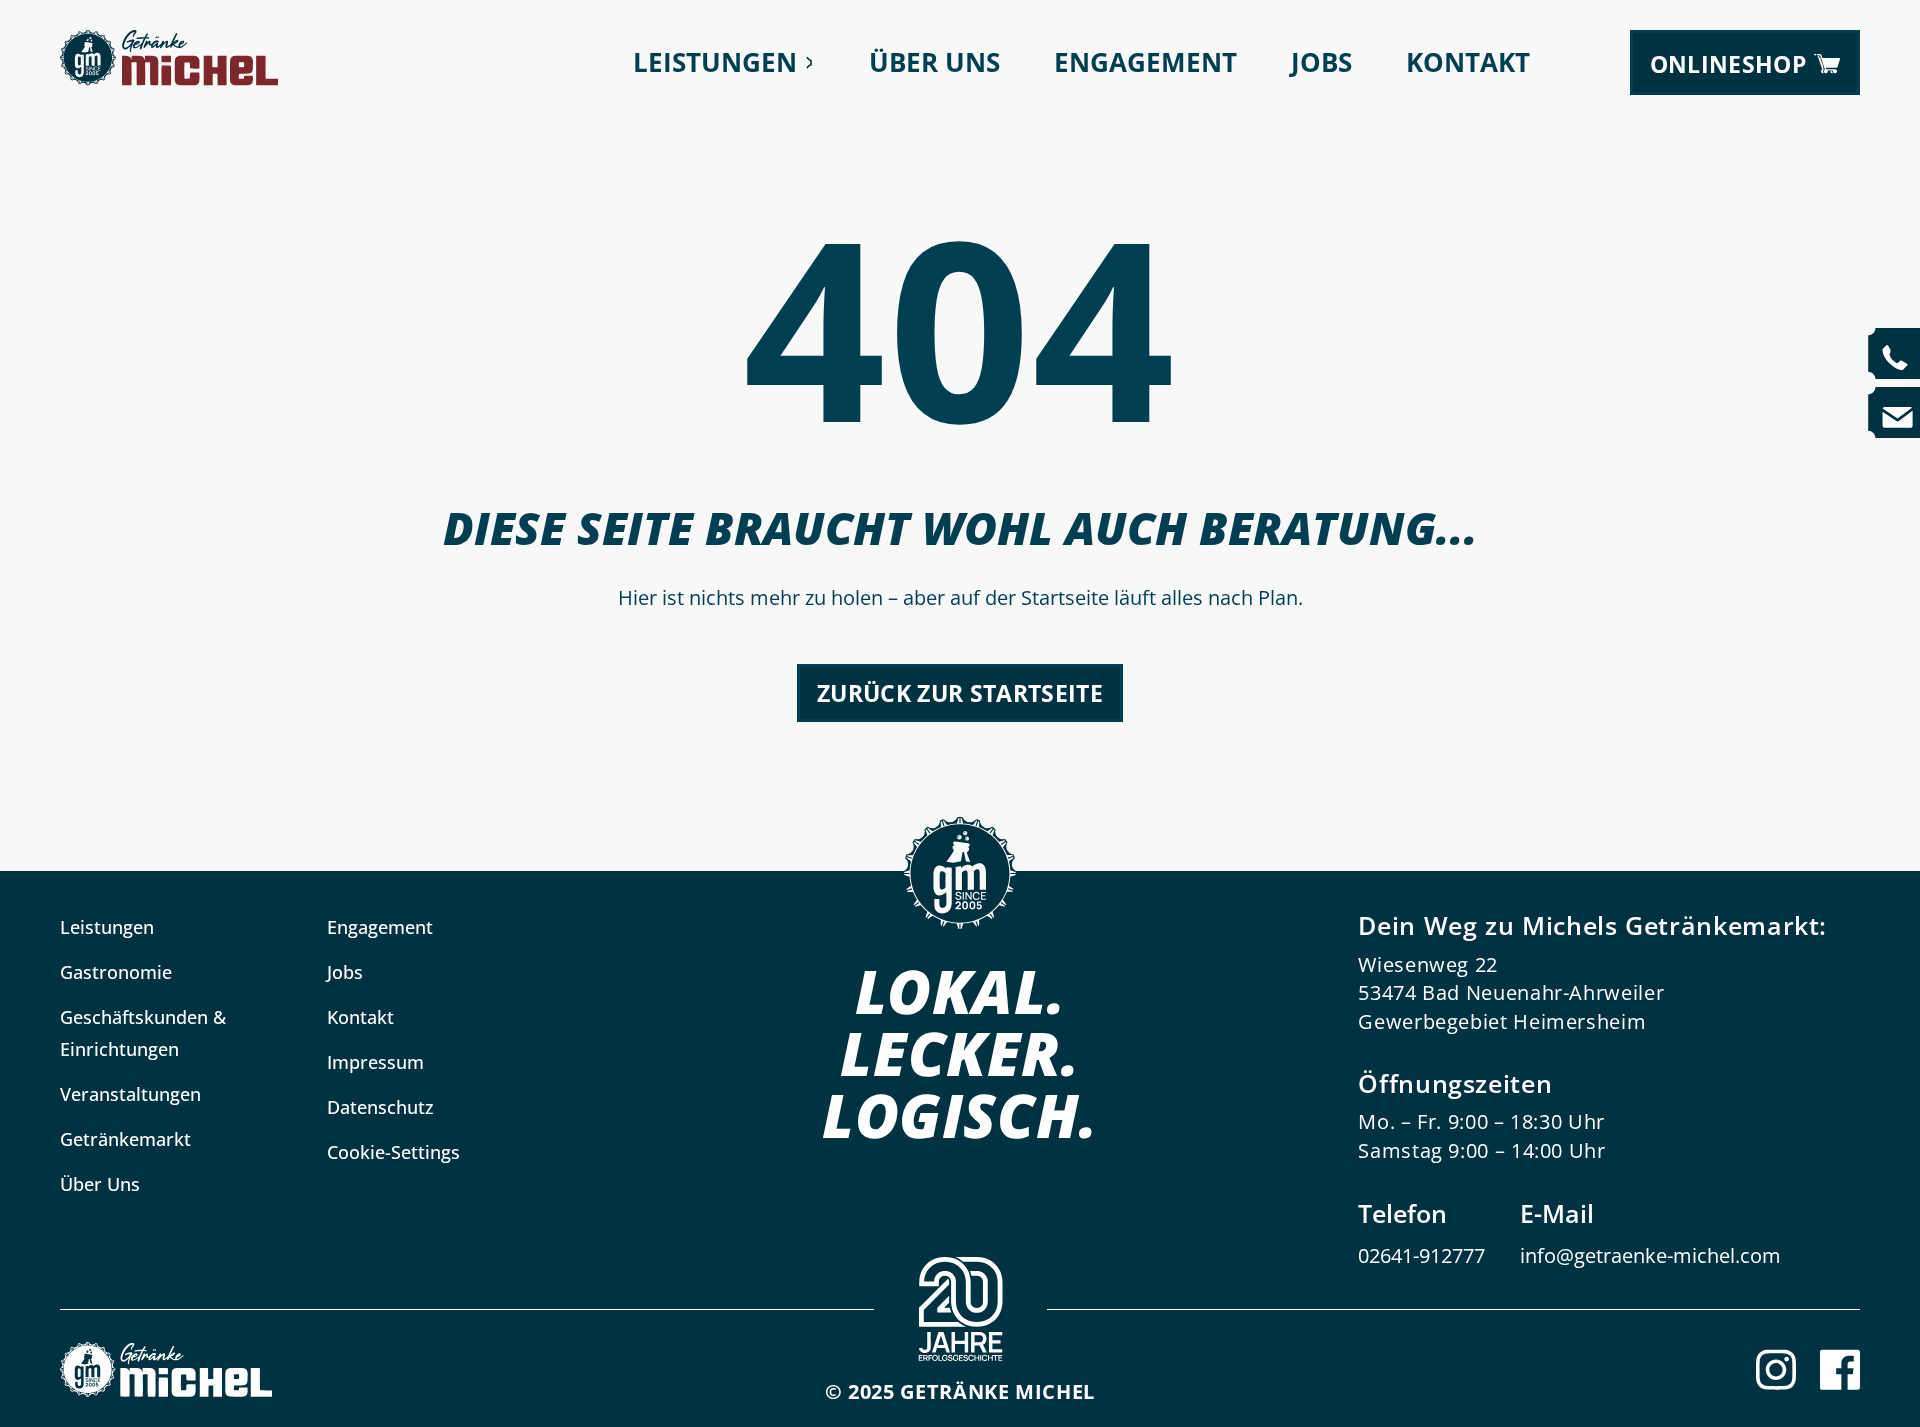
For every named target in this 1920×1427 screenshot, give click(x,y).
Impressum (375, 1062)
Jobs (1321, 62)
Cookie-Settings (393, 1152)
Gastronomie (116, 972)
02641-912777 (1421, 1255)
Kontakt (1468, 62)
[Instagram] (1776, 1369)
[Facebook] (1840, 1369)
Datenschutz (380, 1107)
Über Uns (934, 62)
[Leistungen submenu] (809, 62)
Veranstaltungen (130, 1094)
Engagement (1145, 62)
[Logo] (166, 1369)
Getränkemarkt (125, 1139)
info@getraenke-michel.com (1650, 1255)
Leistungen (715, 62)
